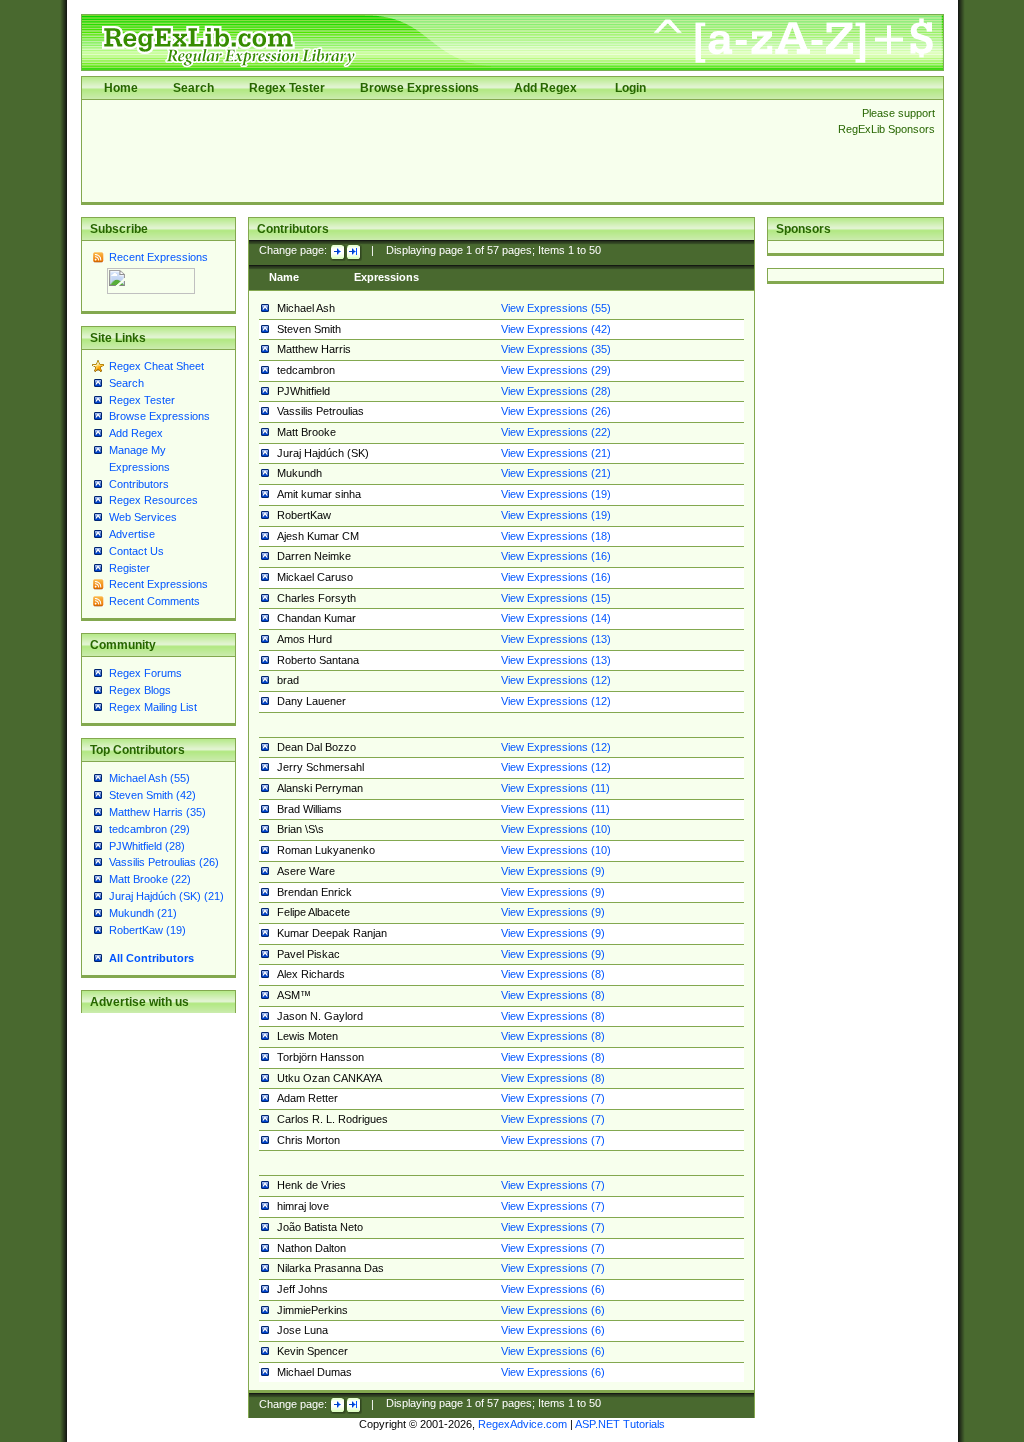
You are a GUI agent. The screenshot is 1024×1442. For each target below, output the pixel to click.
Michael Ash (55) (149, 778)
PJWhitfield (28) (147, 846)
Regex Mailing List (153, 707)
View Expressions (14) (556, 618)
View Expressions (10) (556, 829)
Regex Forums (145, 673)
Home (121, 88)
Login (630, 88)
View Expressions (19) (556, 494)
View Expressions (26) (556, 411)
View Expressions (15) (556, 598)
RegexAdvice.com (522, 1424)
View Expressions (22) (556, 432)
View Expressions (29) (556, 370)
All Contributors (151, 958)
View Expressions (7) (553, 1098)
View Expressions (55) (556, 308)
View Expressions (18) (556, 536)
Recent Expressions (158, 257)
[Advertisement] (454, 151)
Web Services (143, 517)
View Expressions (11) (555, 788)
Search (193, 88)
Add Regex (545, 88)
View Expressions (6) (553, 1289)
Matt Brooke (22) (150, 879)
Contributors (139, 484)
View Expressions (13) (556, 639)
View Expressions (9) (553, 871)
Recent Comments (154, 601)
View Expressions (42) (556, 329)
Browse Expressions (419, 88)
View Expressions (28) (556, 391)
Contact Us (136, 551)
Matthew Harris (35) (157, 812)
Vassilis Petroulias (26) (164, 862)
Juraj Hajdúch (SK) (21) (166, 896)
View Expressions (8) (553, 974)
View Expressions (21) (556, 453)
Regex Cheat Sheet (156, 366)
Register (129, 568)
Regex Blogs (140, 690)
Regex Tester (287, 88)
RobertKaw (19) (147, 930)
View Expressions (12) (556, 680)
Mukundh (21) (143, 913)
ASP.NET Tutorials (620, 1424)
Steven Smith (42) (152, 795)
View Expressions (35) (556, 349)
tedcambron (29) (149, 829)
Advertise (132, 534)
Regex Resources (153, 500)
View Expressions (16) (556, 556)
